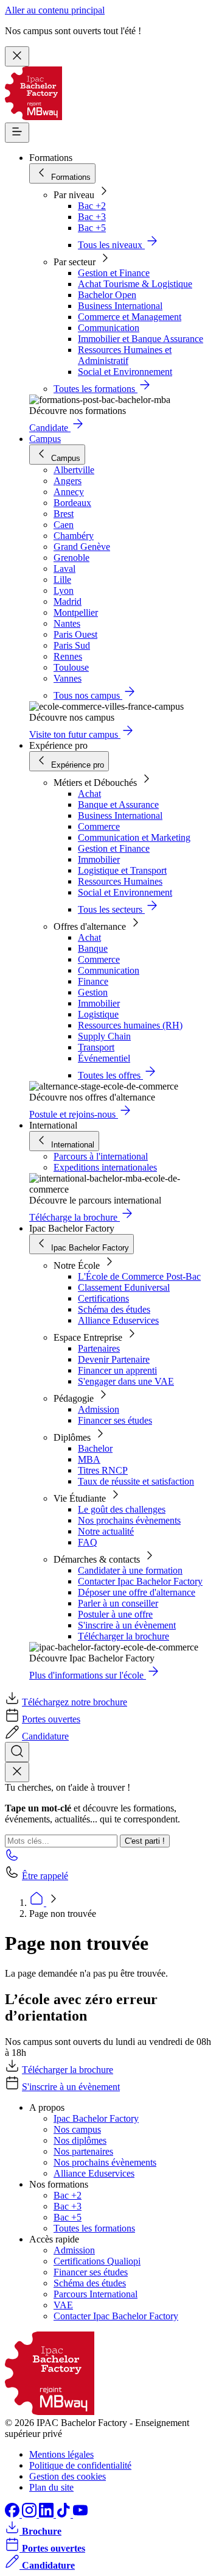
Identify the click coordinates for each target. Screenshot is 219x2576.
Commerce (99, 826)
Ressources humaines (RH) (130, 1025)
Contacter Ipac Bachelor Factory (140, 1581)
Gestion (93, 992)
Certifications (103, 1298)
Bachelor (95, 1448)
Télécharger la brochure (123, 1636)
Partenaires (99, 1348)
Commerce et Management (130, 317)
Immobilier (99, 859)
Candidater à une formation (130, 1570)
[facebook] (13, 2514)
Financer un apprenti (117, 1370)
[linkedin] (47, 2514)
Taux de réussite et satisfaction (136, 1481)
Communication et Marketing (134, 837)
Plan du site (51, 2487)
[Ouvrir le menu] (17, 133)
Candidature (45, 1736)
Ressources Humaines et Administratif (125, 355)
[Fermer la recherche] (17, 1772)
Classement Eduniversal (124, 1287)
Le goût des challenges (122, 1509)
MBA (89, 1459)
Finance (93, 981)
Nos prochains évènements (129, 1520)
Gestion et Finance (114, 273)
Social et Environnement (125, 372)
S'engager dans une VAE (126, 1381)
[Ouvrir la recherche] (17, 1752)
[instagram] (30, 2514)
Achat (89, 794)
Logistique (98, 1014)
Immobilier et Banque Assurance (141, 339)
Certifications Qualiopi (97, 2261)
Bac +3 (92, 217)
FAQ (88, 1542)
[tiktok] (64, 2514)
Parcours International (96, 2294)
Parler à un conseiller (118, 1603)
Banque (93, 948)
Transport (96, 1047)
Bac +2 (92, 206)
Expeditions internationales (105, 1167)
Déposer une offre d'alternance (137, 1592)
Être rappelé (45, 1876)
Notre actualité (106, 1531)
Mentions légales (61, 2454)
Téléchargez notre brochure (75, 1702)
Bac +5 (92, 228)
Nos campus (77, 2129)
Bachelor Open (107, 295)
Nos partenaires (83, 2151)
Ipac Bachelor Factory (96, 2118)
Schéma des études (114, 1309)
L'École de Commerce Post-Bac (139, 1276)
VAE (63, 2305)
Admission (99, 1409)
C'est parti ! (145, 1841)
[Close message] (17, 56)
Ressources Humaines (120, 881)
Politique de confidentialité (80, 2465)
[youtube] (80, 2514)
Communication (109, 328)
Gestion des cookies (68, 2476)
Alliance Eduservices (118, 1320)
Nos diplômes (80, 2140)
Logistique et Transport (122, 870)
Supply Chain (104, 1036)
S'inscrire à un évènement (127, 1625)
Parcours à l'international (101, 1156)
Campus (45, 439)
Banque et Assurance (118, 805)
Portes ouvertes (51, 1719)
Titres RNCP (103, 1470)
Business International (120, 306)
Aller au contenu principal (55, 10)
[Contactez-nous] (12, 1859)
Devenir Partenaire (114, 1359)
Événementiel (104, 1058)
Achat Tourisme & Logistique (135, 284)
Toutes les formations (94, 2228)
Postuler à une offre (115, 1614)
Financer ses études (115, 1420)
